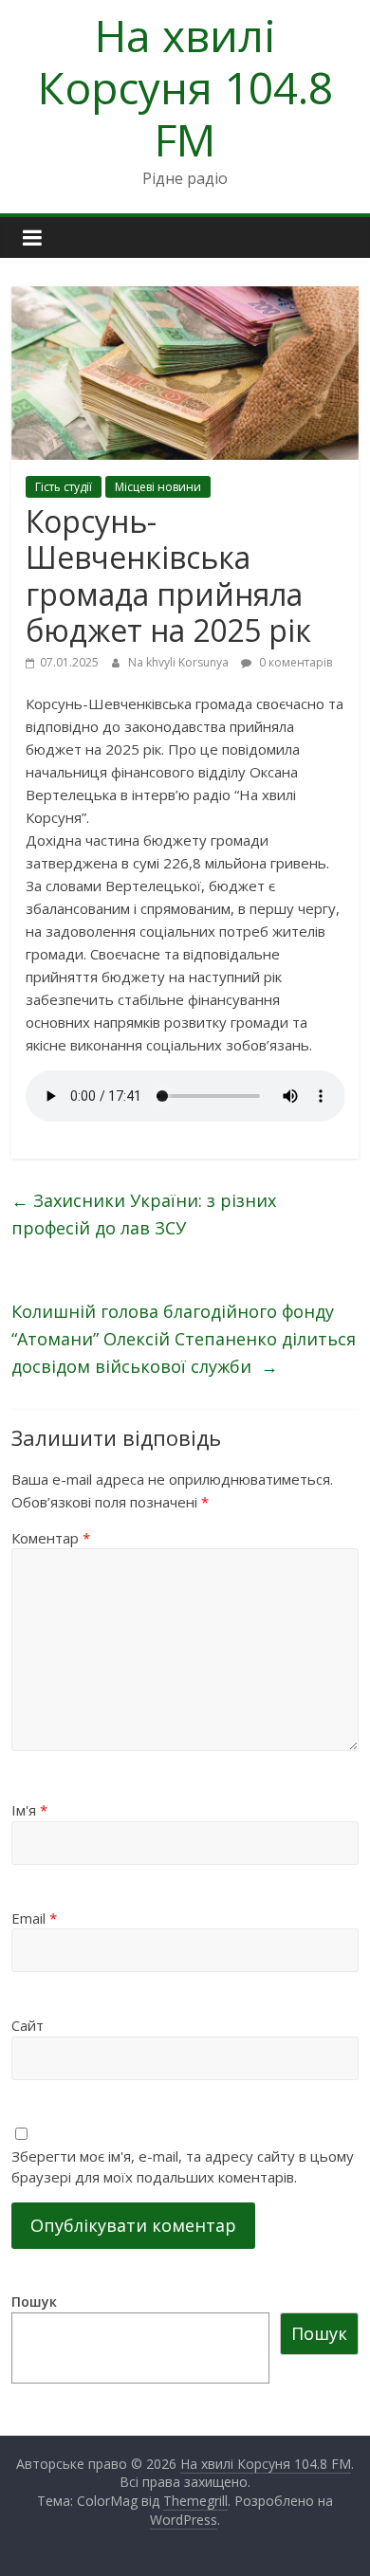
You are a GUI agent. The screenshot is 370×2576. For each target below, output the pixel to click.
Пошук (34, 2302)
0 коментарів (294, 662)
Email (34, 1918)
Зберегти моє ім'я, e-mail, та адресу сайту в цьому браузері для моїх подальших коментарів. (183, 2167)
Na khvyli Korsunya (180, 662)
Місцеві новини (158, 487)
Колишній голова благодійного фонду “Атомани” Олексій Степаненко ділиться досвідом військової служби (184, 1339)
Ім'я (29, 1810)
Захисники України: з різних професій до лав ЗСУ (144, 1214)
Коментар (51, 1538)
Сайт (28, 2025)
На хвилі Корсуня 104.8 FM (185, 87)
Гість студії (64, 487)
